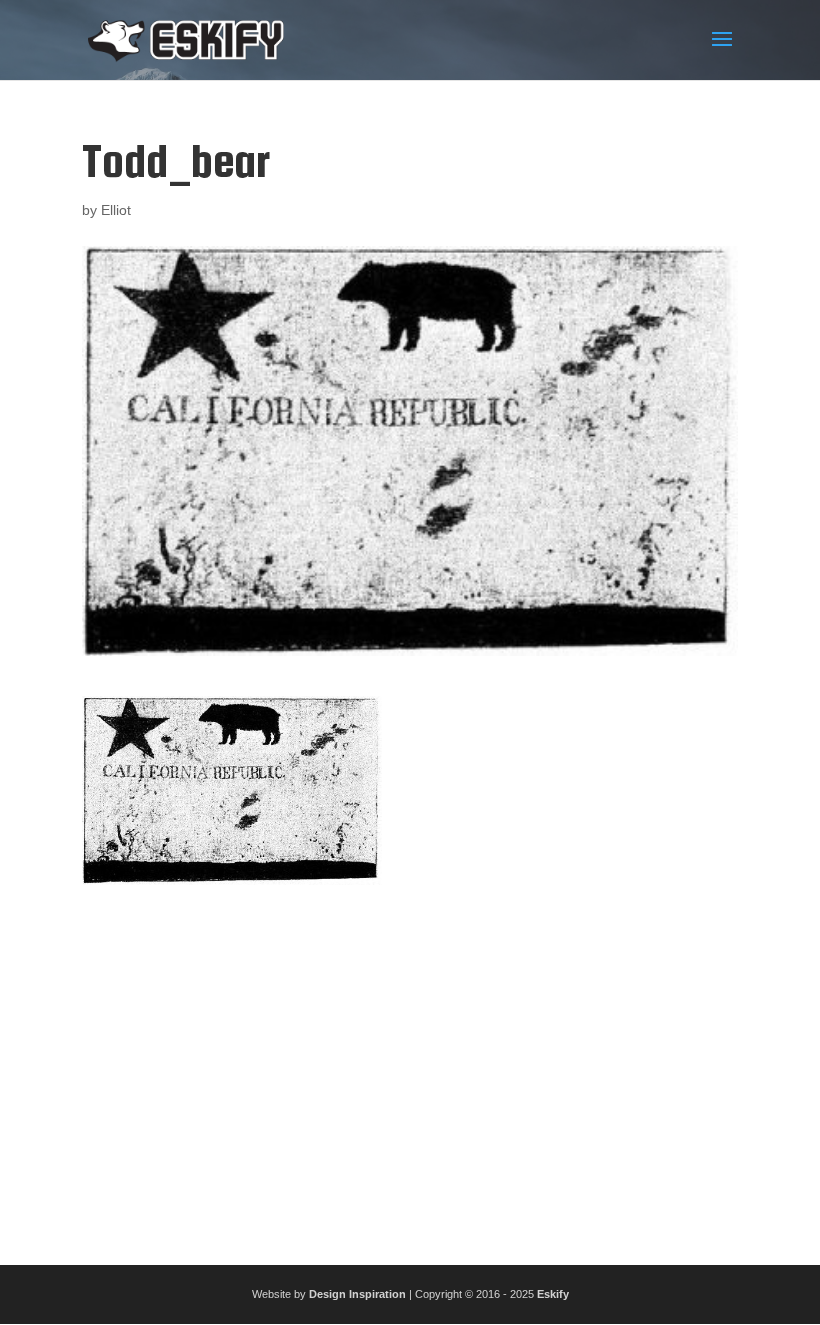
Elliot (116, 210)
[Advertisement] (410, 1067)
